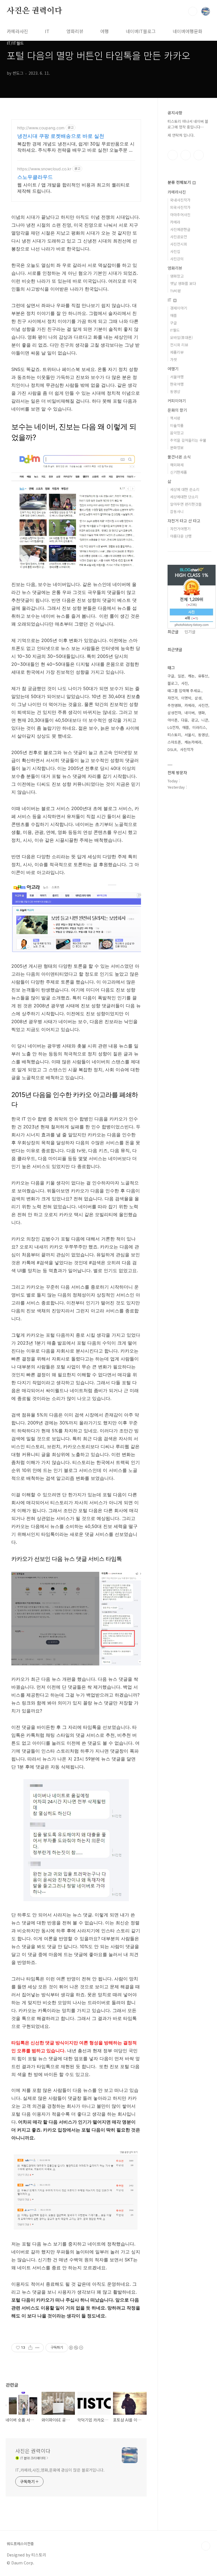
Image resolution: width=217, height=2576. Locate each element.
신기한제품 (179, 472)
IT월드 (175, 330)
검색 (193, 11)
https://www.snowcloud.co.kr (44, 169)
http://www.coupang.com (41, 128)
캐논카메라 (193, 742)
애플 (173, 315)
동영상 (175, 391)
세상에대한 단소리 (184, 497)
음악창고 (177, 433)
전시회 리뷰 (179, 345)
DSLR (172, 749)
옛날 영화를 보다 (183, 283)
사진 (185, 683)
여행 (105, 31)
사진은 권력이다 (34, 11)
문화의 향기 (177, 410)
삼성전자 (174, 713)
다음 (185, 720)
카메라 (175, 222)
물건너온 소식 (179, 457)
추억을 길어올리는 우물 (188, 440)
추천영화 (174, 705)
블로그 (173, 683)
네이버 (190, 713)
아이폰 (173, 720)
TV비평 (175, 291)
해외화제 (177, 465)
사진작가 (187, 749)
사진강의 (177, 259)
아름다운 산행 (181, 536)
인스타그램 (186, 155)
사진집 (175, 251)
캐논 (191, 676)
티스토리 (174, 735)
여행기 (173, 369)
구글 (173, 323)
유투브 (199, 155)
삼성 (198, 698)
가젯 (173, 359)
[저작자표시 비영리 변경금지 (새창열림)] (76, 2348)
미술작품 (177, 425)
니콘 (205, 720)
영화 (201, 713)
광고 (195, 720)
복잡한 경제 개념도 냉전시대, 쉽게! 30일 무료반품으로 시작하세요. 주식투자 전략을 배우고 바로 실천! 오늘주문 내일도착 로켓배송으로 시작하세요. (76, 147)
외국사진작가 (180, 207)
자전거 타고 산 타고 (184, 521)
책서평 (175, 418)
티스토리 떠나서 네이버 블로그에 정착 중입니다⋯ (188, 124)
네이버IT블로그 (141, 31)
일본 (181, 676)
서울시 (190, 735)
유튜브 (203, 676)
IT (47, 31)
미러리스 (199, 727)
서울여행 (177, 377)
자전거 (173, 698)
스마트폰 (174, 742)
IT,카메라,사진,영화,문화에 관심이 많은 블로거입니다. (60, 2470)
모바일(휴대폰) (181, 337)
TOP (206, 2546)
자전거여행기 (180, 529)
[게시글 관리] (37, 2348)
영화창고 (177, 276)
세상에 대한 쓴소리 (185, 489)
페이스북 (173, 155)
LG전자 (173, 727)
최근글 (173, 632)
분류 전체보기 (180, 182)
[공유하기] (30, 2348)
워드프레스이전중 (20, 2544)
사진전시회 (179, 244)
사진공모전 (179, 237)
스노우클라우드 (35, 177)
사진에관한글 (180, 229)
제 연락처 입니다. (181, 135)
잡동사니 (177, 511)
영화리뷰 (75, 31)
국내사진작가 (180, 200)
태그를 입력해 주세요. (185, 691)
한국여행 (177, 384)
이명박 (186, 698)
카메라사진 (17, 31)
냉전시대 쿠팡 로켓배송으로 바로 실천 (61, 136)
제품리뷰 (177, 352)
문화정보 (177, 447)
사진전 (203, 705)
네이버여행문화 (187, 31)
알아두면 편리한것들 (186, 504)
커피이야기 (177, 401)
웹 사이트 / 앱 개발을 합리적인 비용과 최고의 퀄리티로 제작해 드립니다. (73, 188)
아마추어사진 (180, 215)
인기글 (190, 632)
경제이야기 (179, 308)
